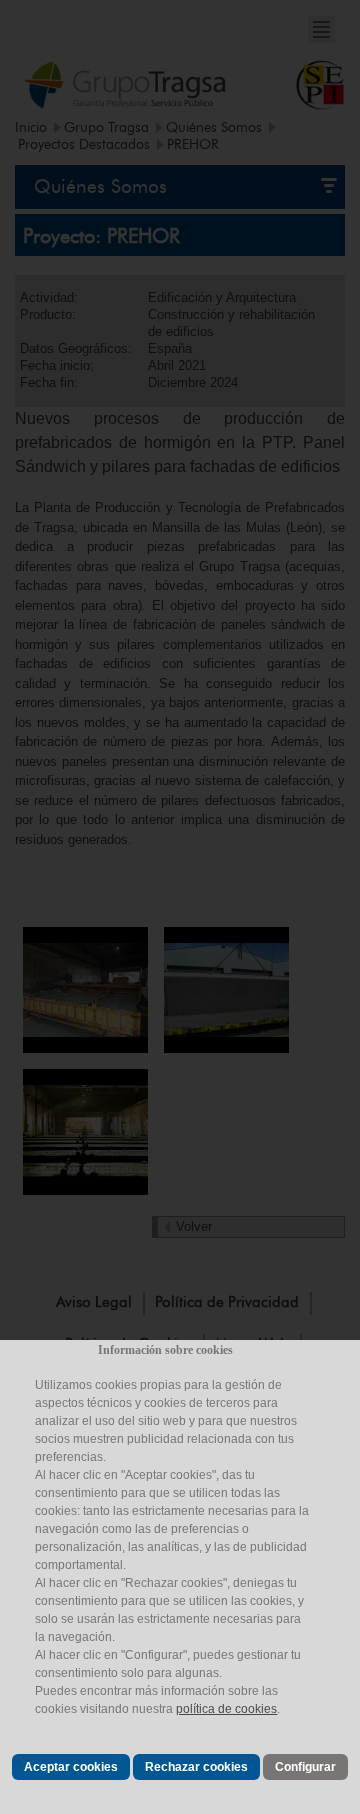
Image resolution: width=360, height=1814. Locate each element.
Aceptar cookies (71, 1767)
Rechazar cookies (196, 1767)
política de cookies (226, 1709)
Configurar (305, 1767)
